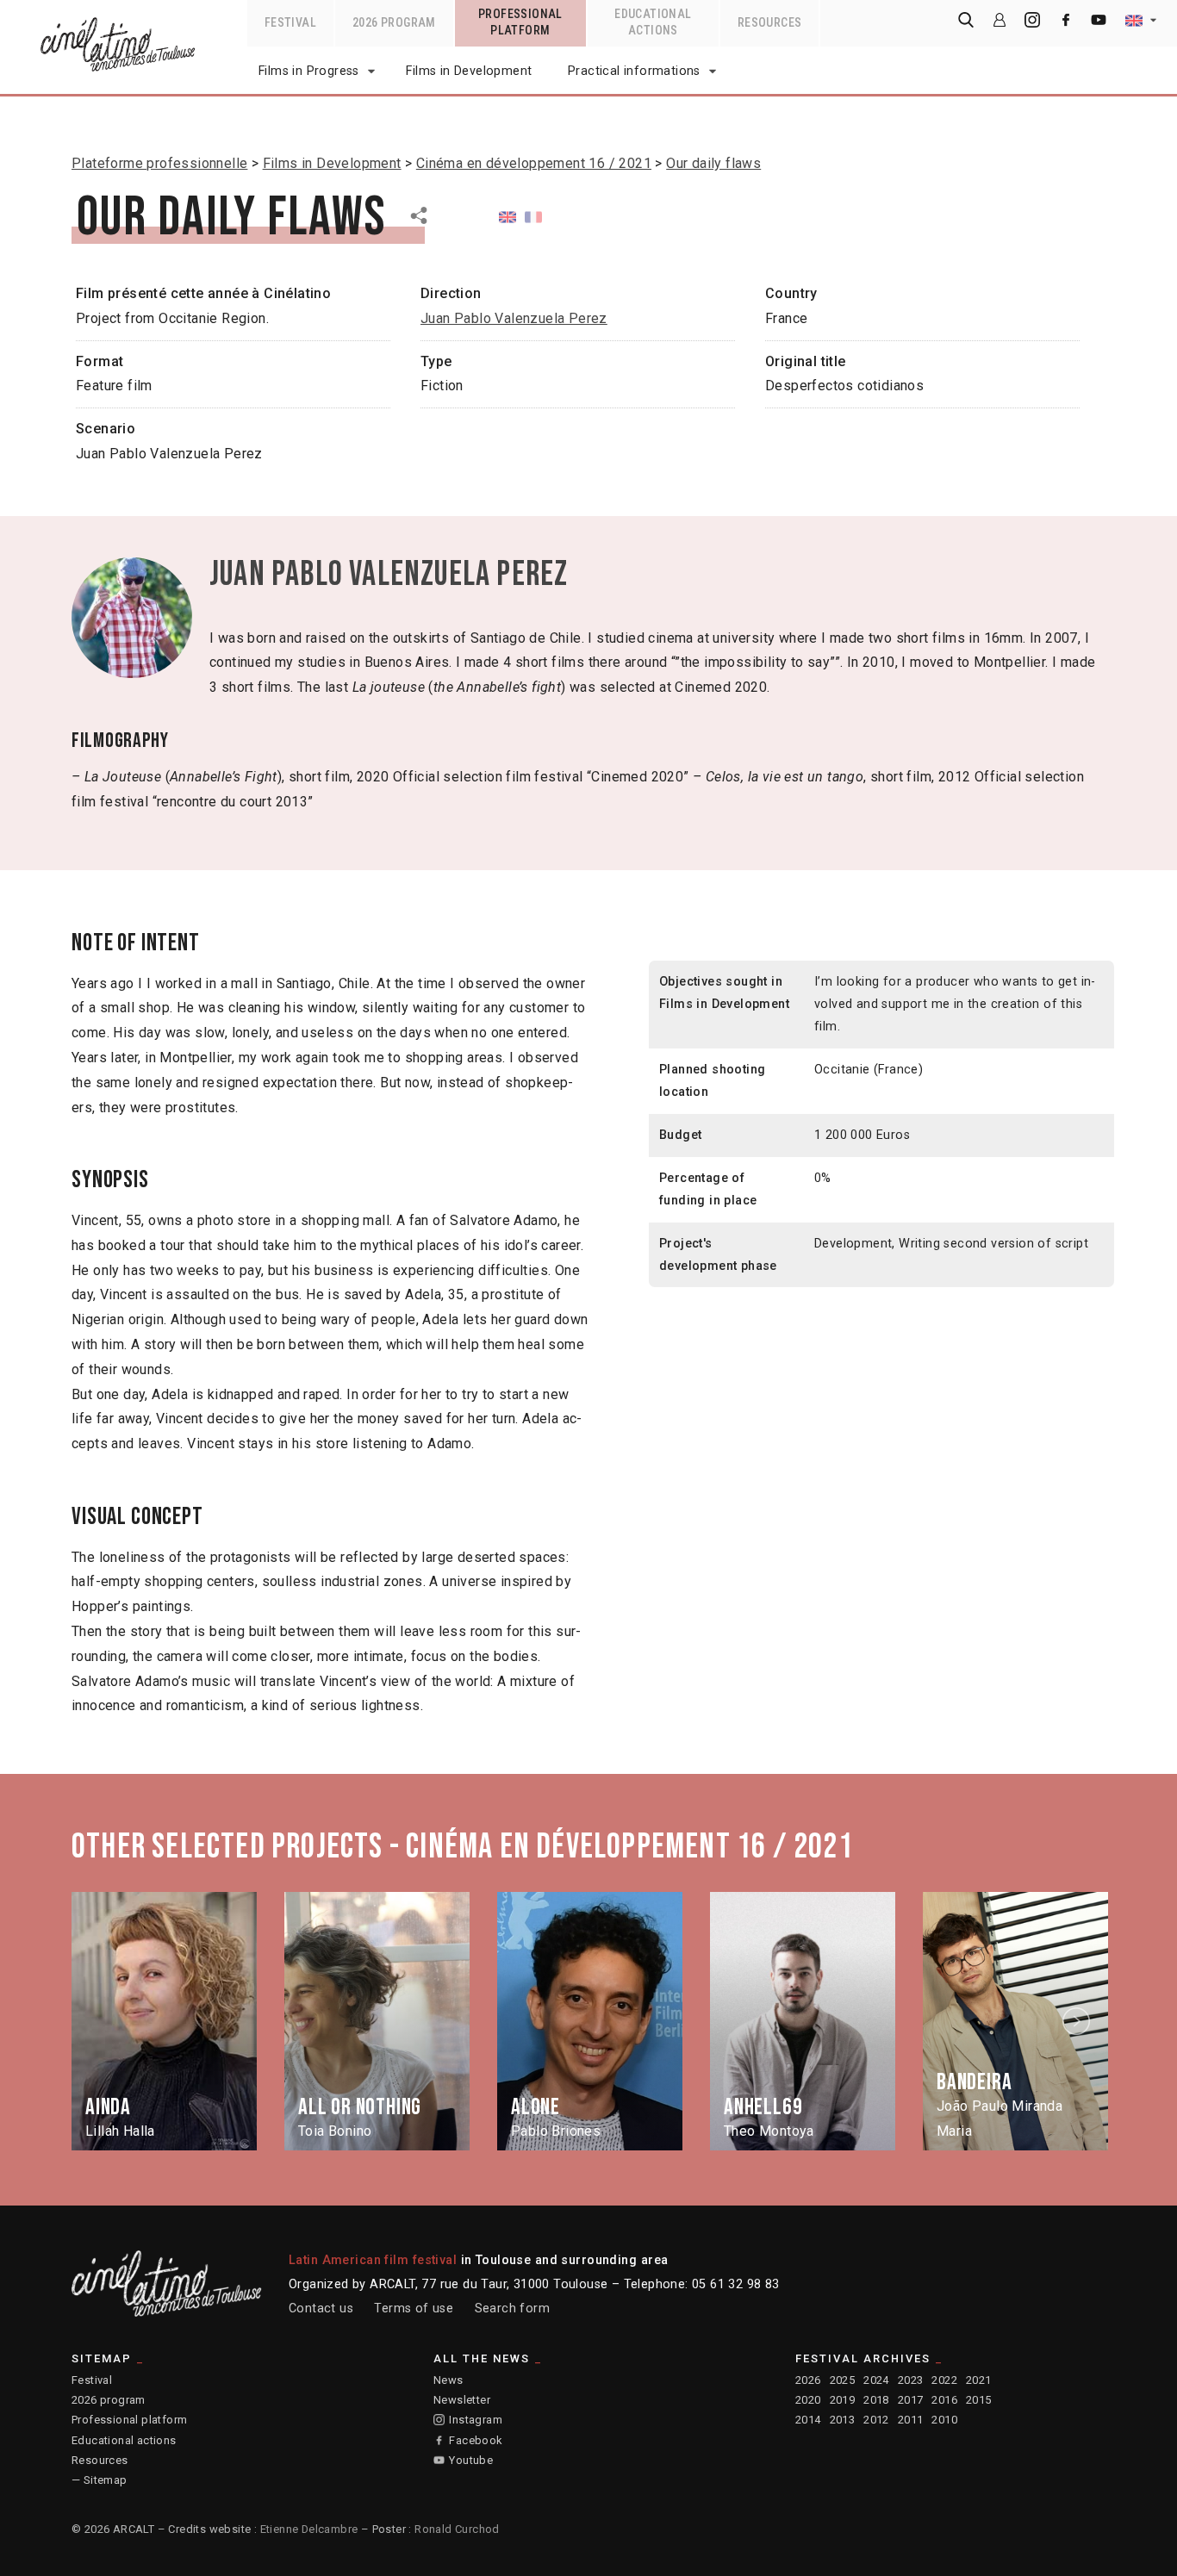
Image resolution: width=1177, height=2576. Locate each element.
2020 (808, 2400)
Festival (92, 2380)
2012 (876, 2420)
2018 (876, 2400)
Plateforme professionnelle (159, 163)
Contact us (321, 2308)
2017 (911, 2400)
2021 (979, 2380)
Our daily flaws (713, 163)
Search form (512, 2308)
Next (1079, 2022)
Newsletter (462, 2400)
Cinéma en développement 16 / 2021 (534, 163)
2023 (911, 2380)
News (448, 2380)
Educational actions (124, 2440)
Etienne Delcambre (309, 2529)
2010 (944, 2420)
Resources (100, 2460)
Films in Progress (309, 71)
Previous (100, 2022)
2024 (876, 2380)
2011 (911, 2420)
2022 (944, 2380)
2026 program (109, 2400)
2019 (843, 2400)
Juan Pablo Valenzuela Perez (514, 318)
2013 (843, 2420)
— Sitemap (100, 2480)
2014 (808, 2420)
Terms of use (414, 2308)
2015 (979, 2400)
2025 (843, 2380)
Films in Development (469, 71)
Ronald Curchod (457, 2529)
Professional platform (129, 2420)
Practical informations (634, 71)
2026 (808, 2380)
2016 (944, 2400)
